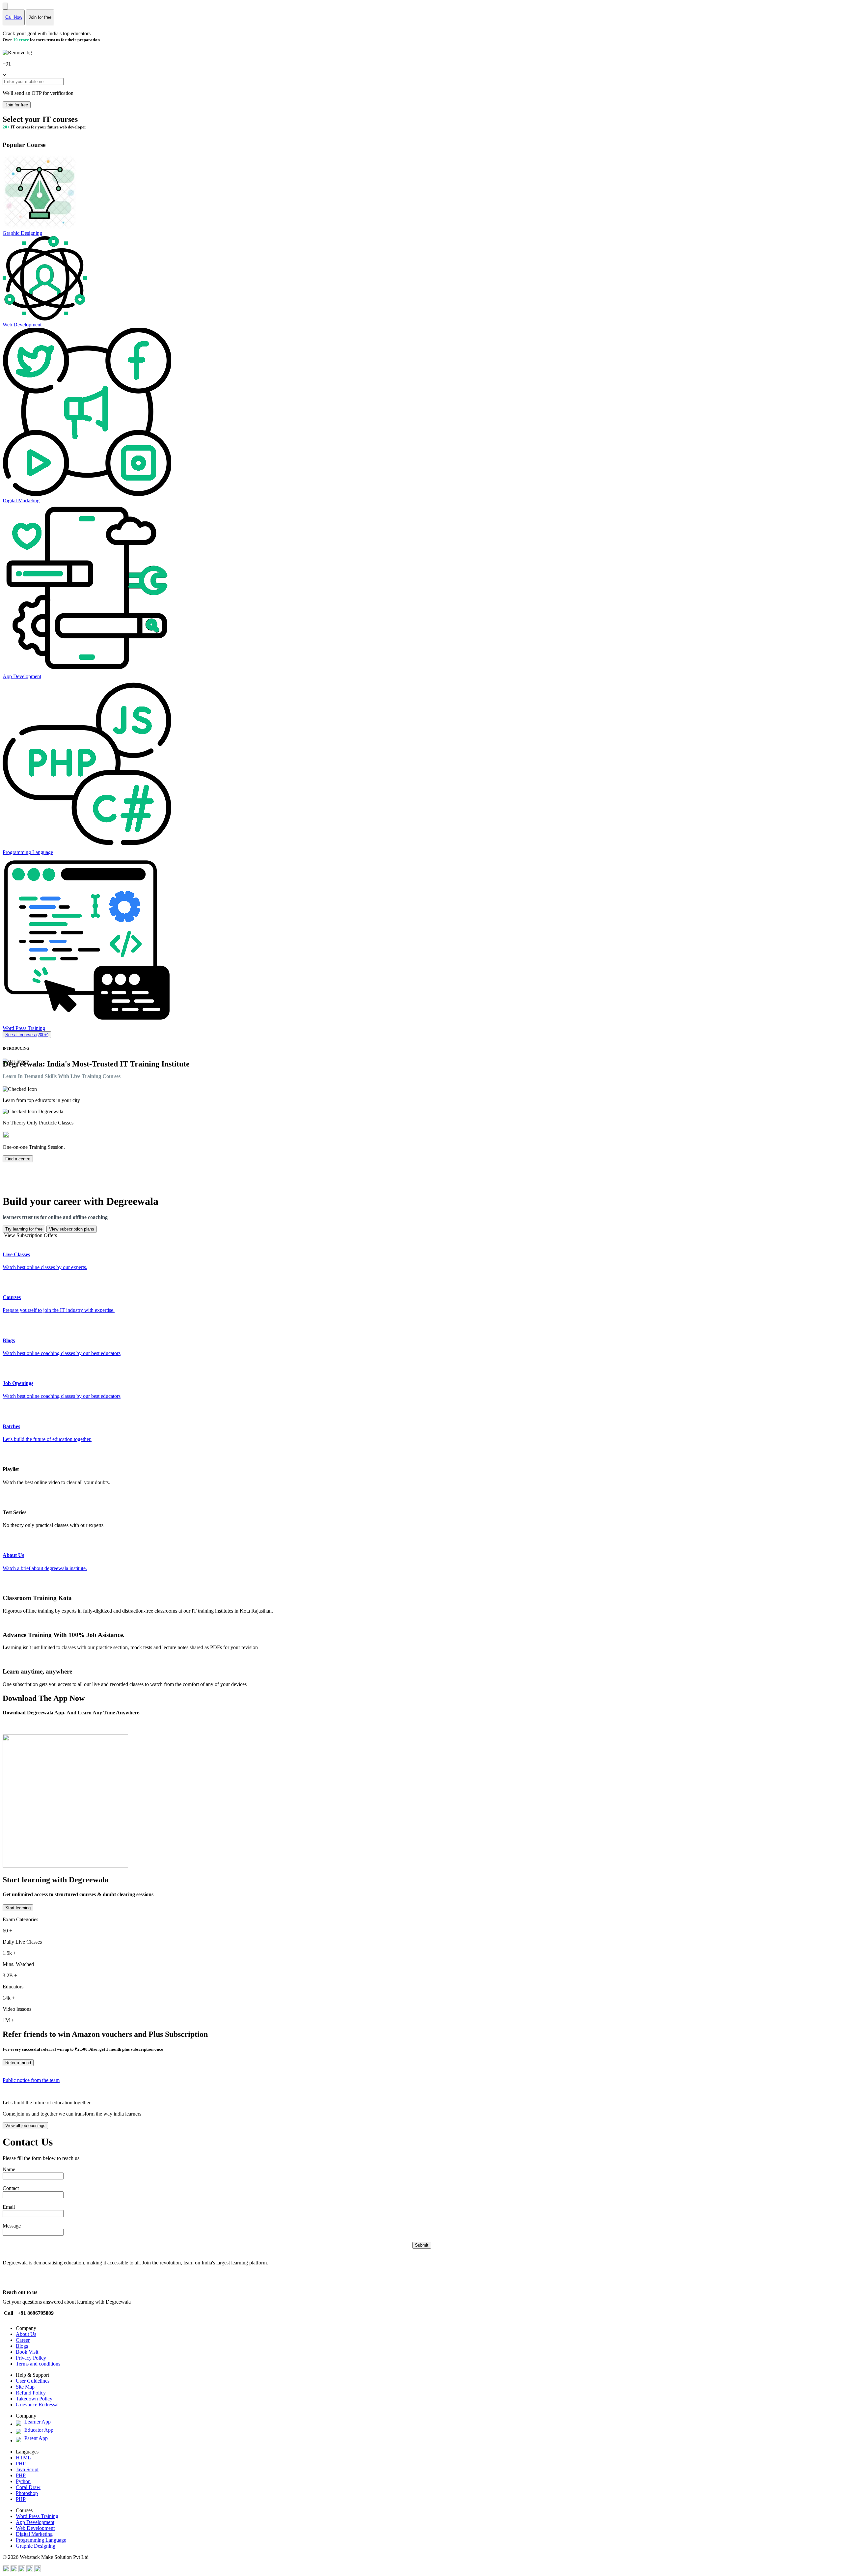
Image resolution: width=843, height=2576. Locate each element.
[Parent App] (20, 2440)
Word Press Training (37, 2516)
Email (9, 2207)
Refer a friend (18, 2063)
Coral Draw (28, 2487)
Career (23, 2340)
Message (12, 2226)
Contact (11, 2188)
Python (23, 2481)
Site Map (25, 2387)
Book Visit (27, 2352)
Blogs (22, 2346)
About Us (26, 2334)
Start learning (18, 1908)
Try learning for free (24, 1229)
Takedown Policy (34, 2399)
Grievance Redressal (37, 2405)
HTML (23, 2458)
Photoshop (27, 2493)
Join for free (17, 105)
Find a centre (18, 1159)
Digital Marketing (34, 2534)
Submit (422, 2245)
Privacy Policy (31, 2358)
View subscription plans (72, 1229)
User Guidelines (33, 2381)
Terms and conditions (38, 2364)
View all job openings (25, 2126)
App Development (35, 2522)
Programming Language (41, 2540)
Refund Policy (31, 2393)
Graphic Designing (36, 2546)
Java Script (27, 2469)
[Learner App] (20, 2424)
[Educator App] (20, 2432)
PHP (21, 2464)
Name (9, 2169)
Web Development (35, 2528)
